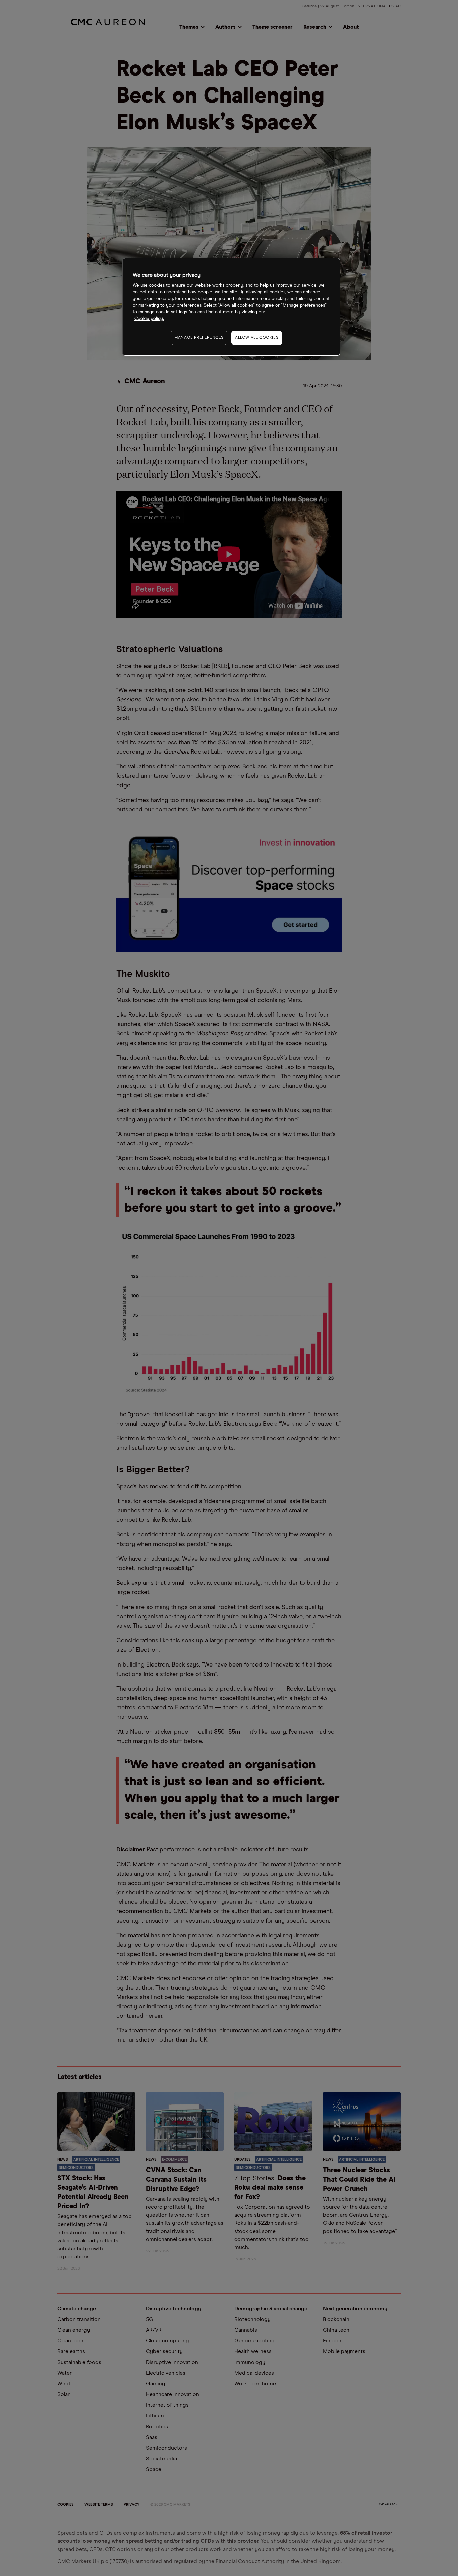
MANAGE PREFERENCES (199, 338)
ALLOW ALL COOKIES (257, 338)
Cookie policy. (149, 319)
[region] (231, 307)
